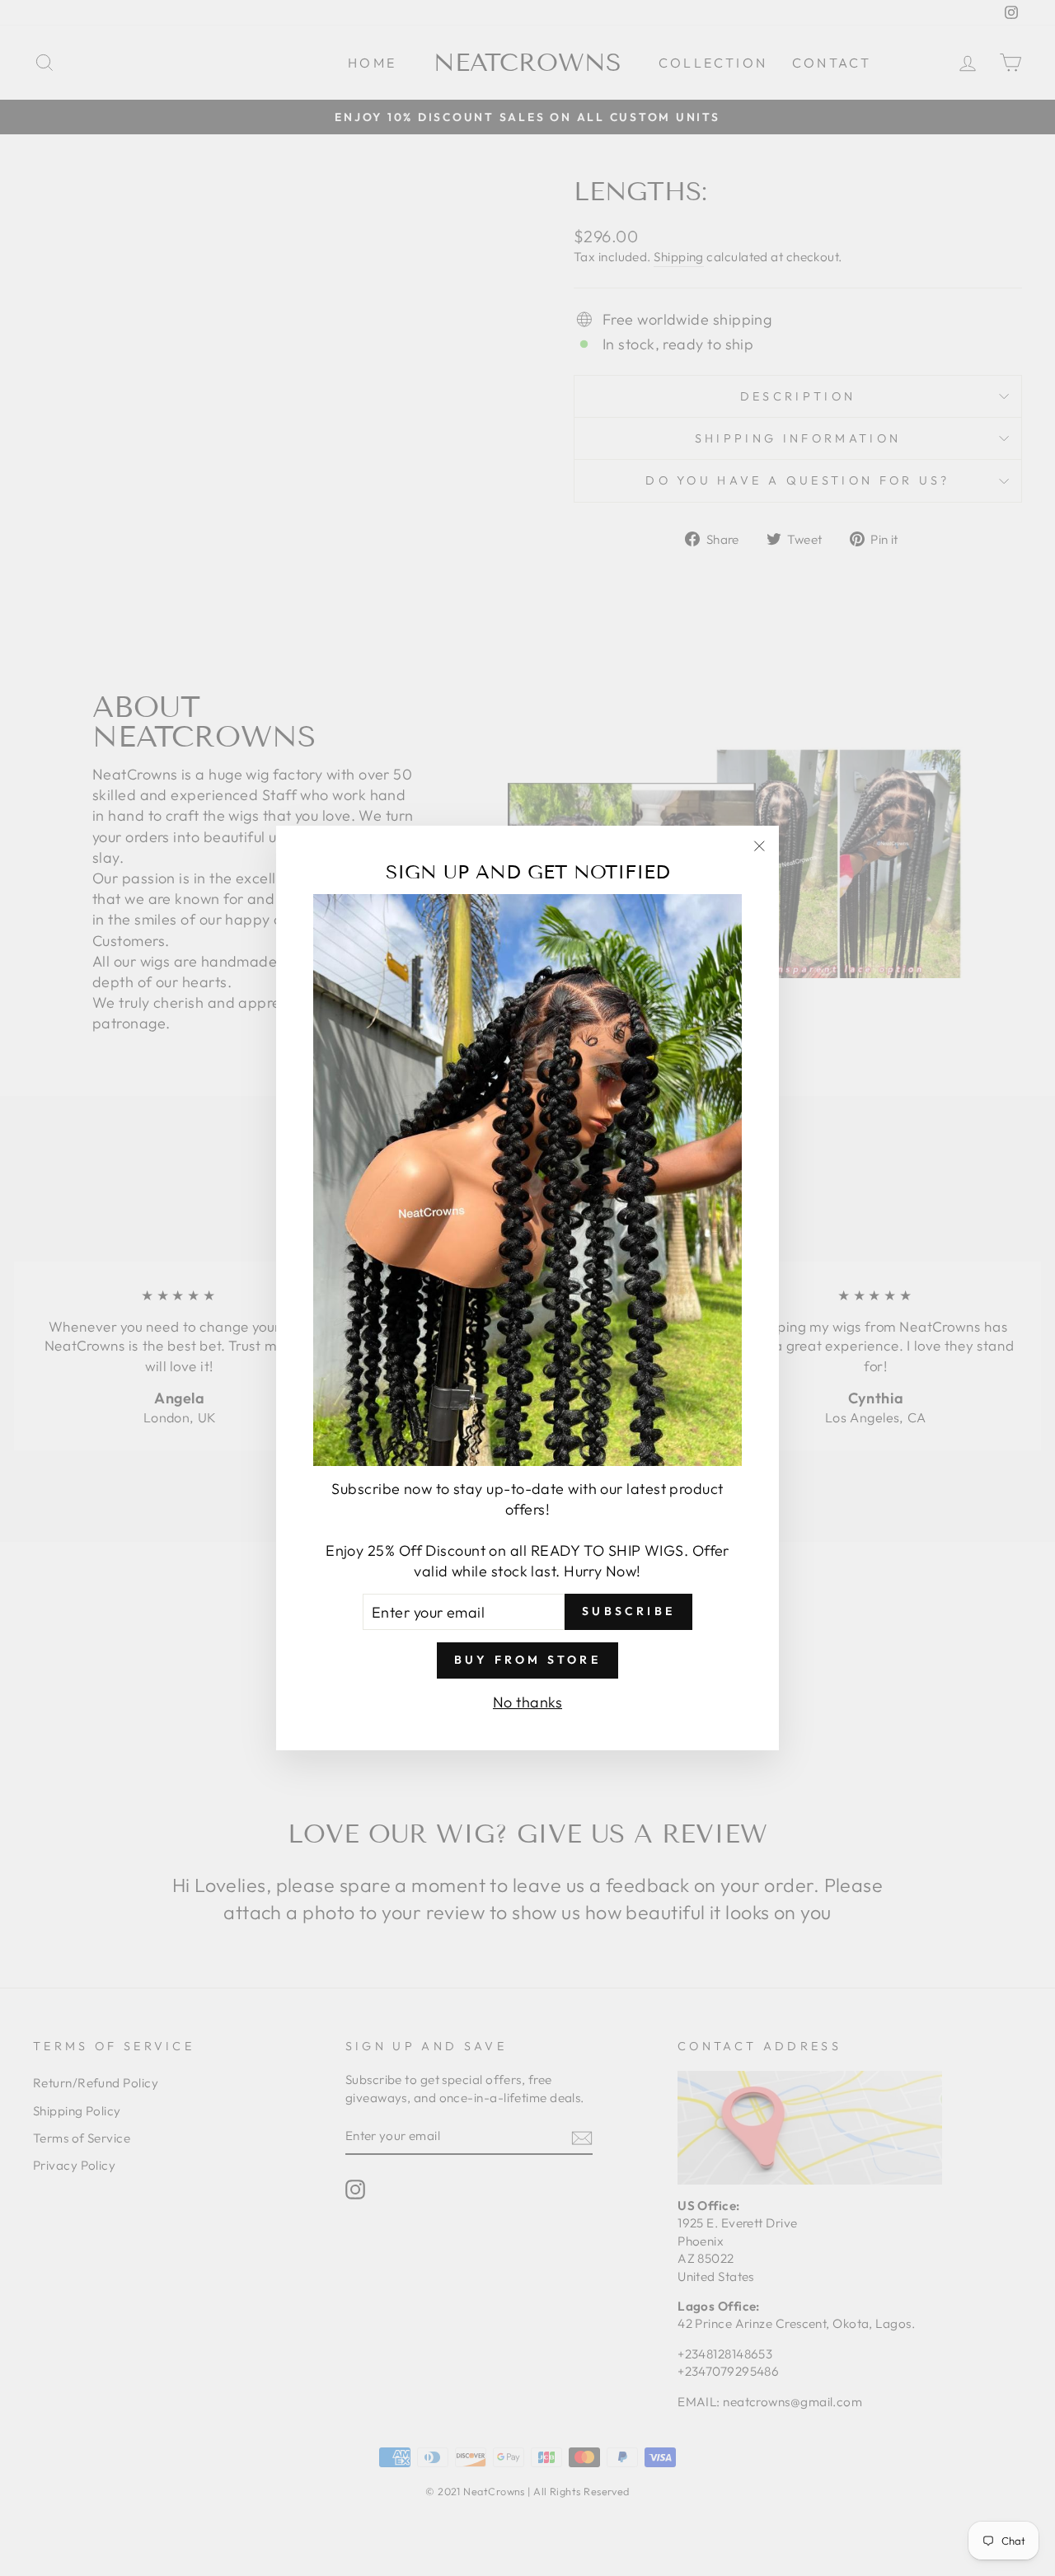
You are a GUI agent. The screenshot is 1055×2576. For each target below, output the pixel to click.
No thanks (527, 1702)
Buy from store (527, 1660)
